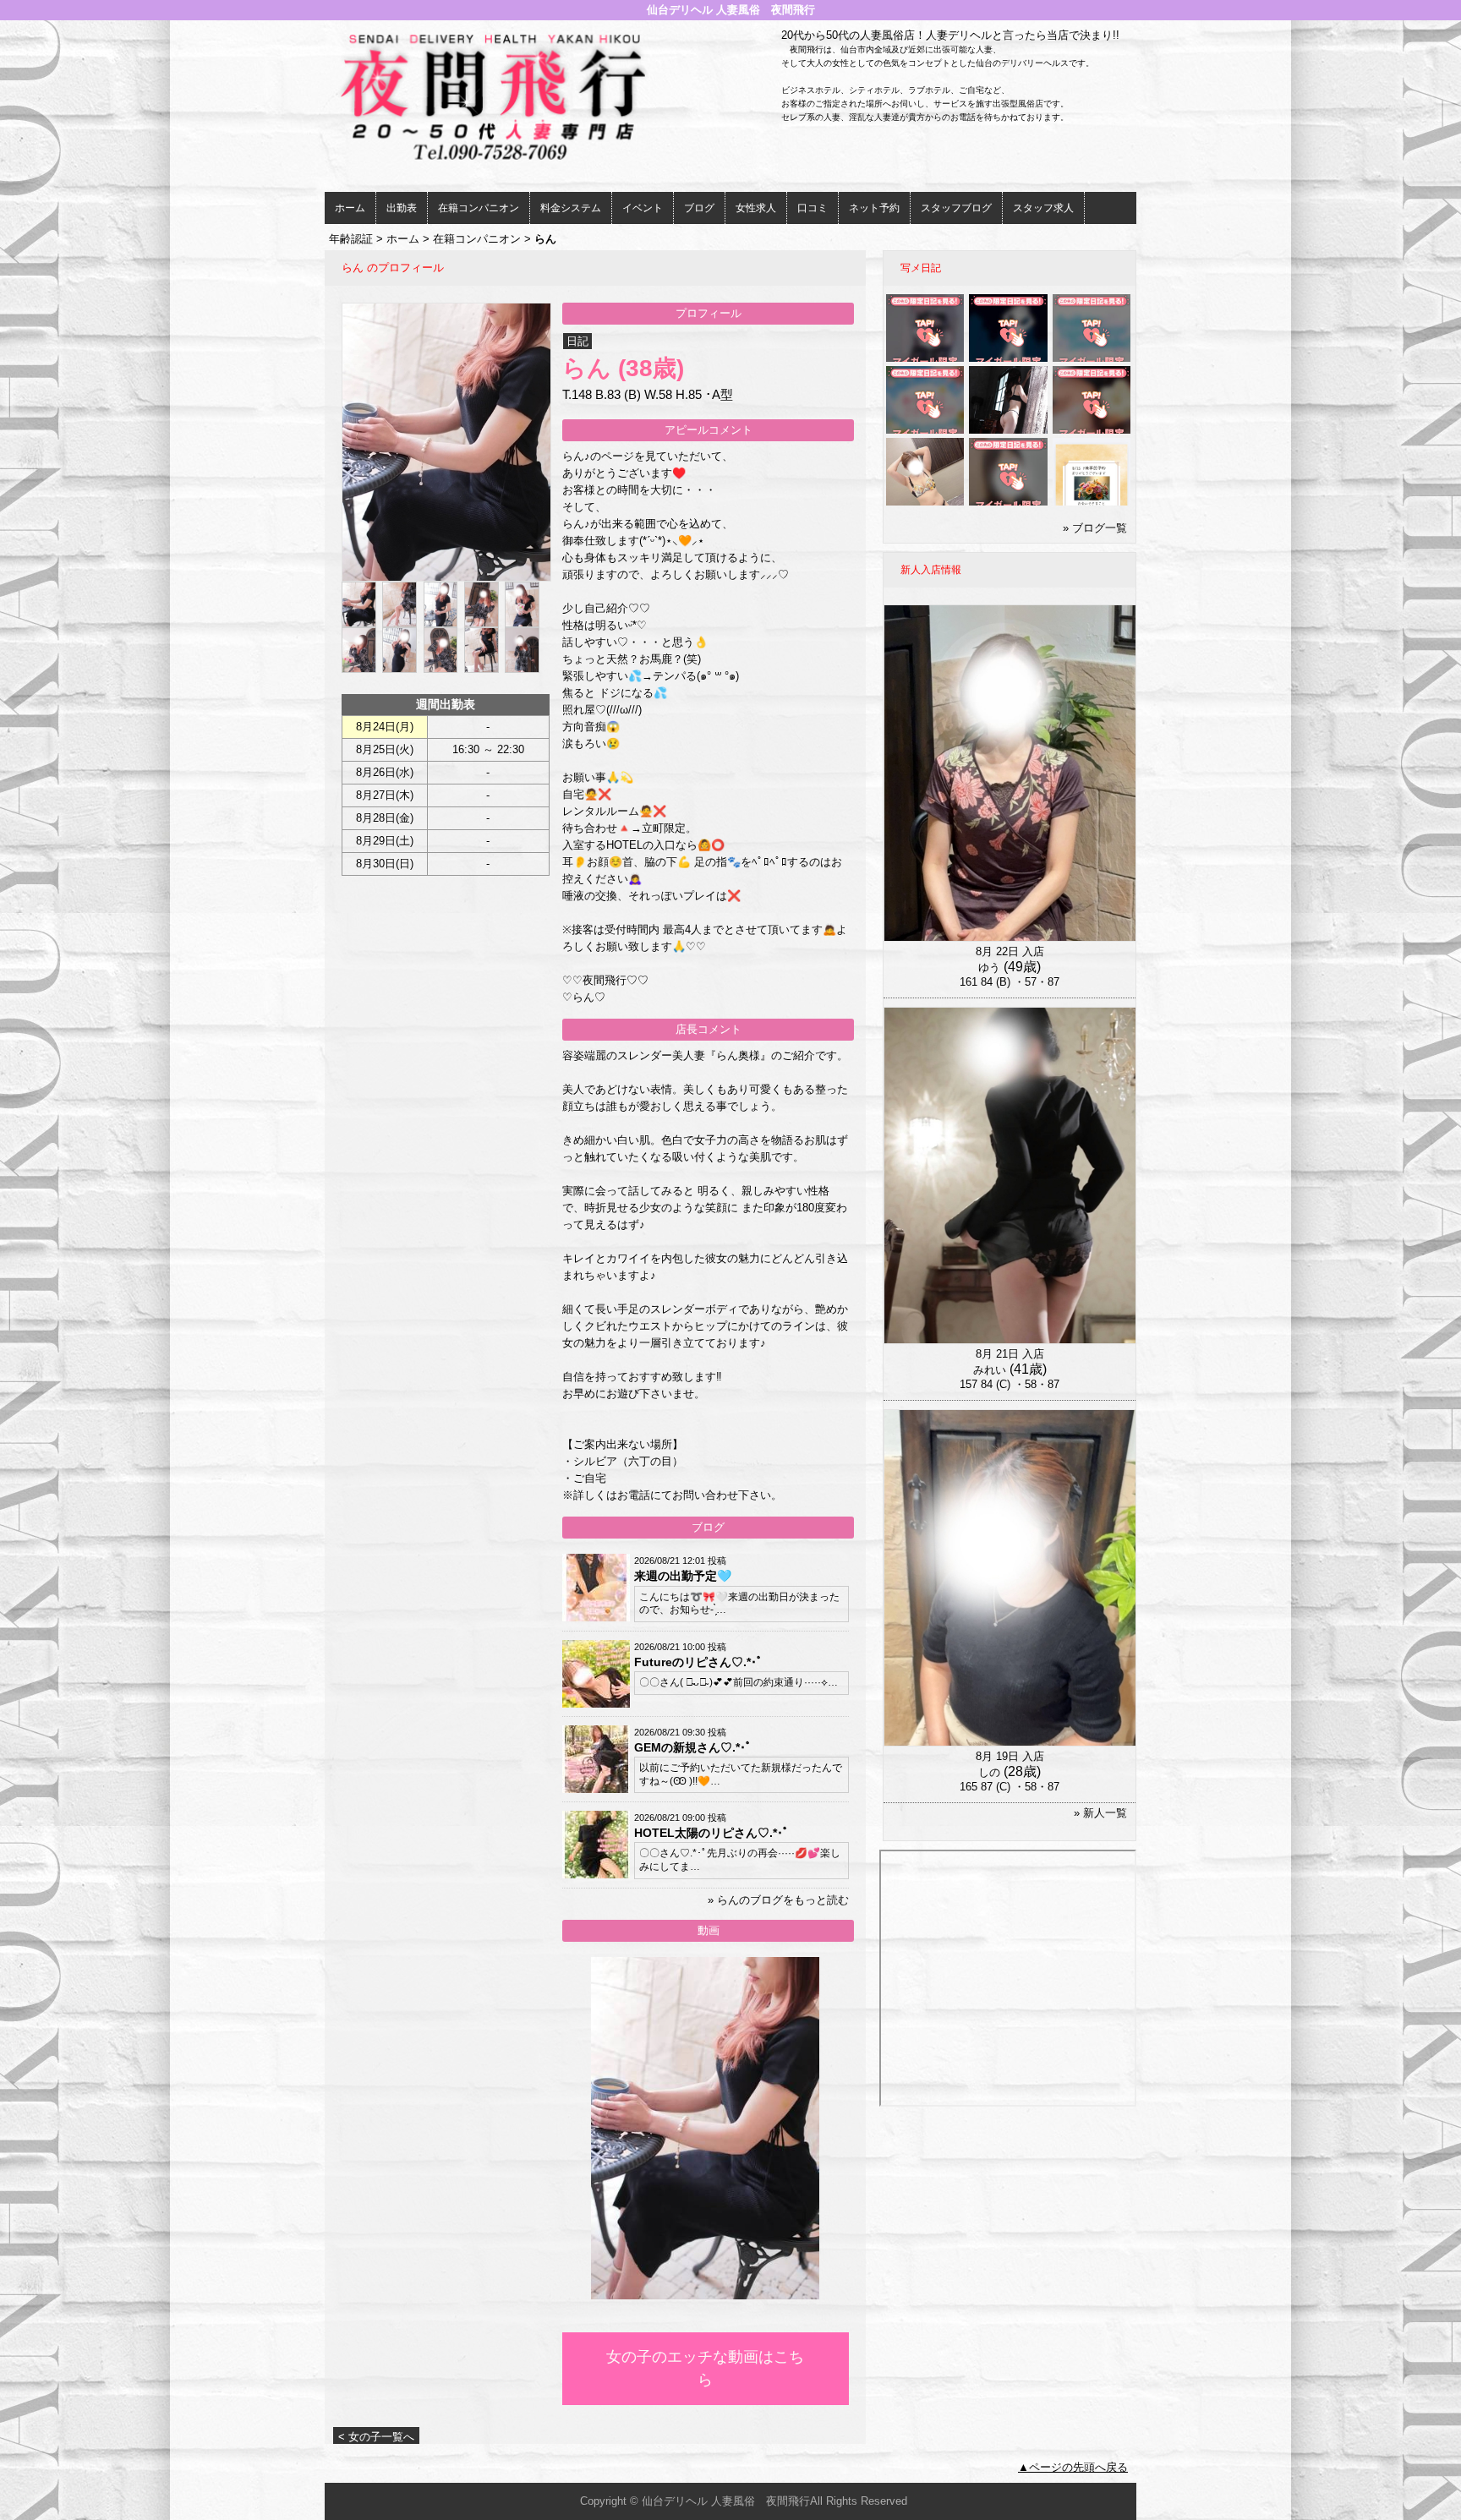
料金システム (571, 208)
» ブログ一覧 (1095, 528)
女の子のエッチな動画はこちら (705, 2368)
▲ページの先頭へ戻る (1073, 2467)
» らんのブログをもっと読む (778, 1900)
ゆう (989, 968)
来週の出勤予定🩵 (683, 1576)
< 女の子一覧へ (376, 2437)
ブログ (699, 208)
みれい (990, 1370)
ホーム (350, 208)
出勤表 (402, 208)
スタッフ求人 (1043, 208)
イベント (643, 208)
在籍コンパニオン (479, 208)
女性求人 (756, 208)
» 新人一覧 (1100, 1813)
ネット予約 (874, 208)
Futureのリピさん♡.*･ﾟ (698, 1662)
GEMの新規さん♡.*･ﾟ (693, 1747)
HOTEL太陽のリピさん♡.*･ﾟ (711, 1833)
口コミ (813, 208)
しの (989, 1772)
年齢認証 (351, 239)
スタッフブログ (956, 208)
